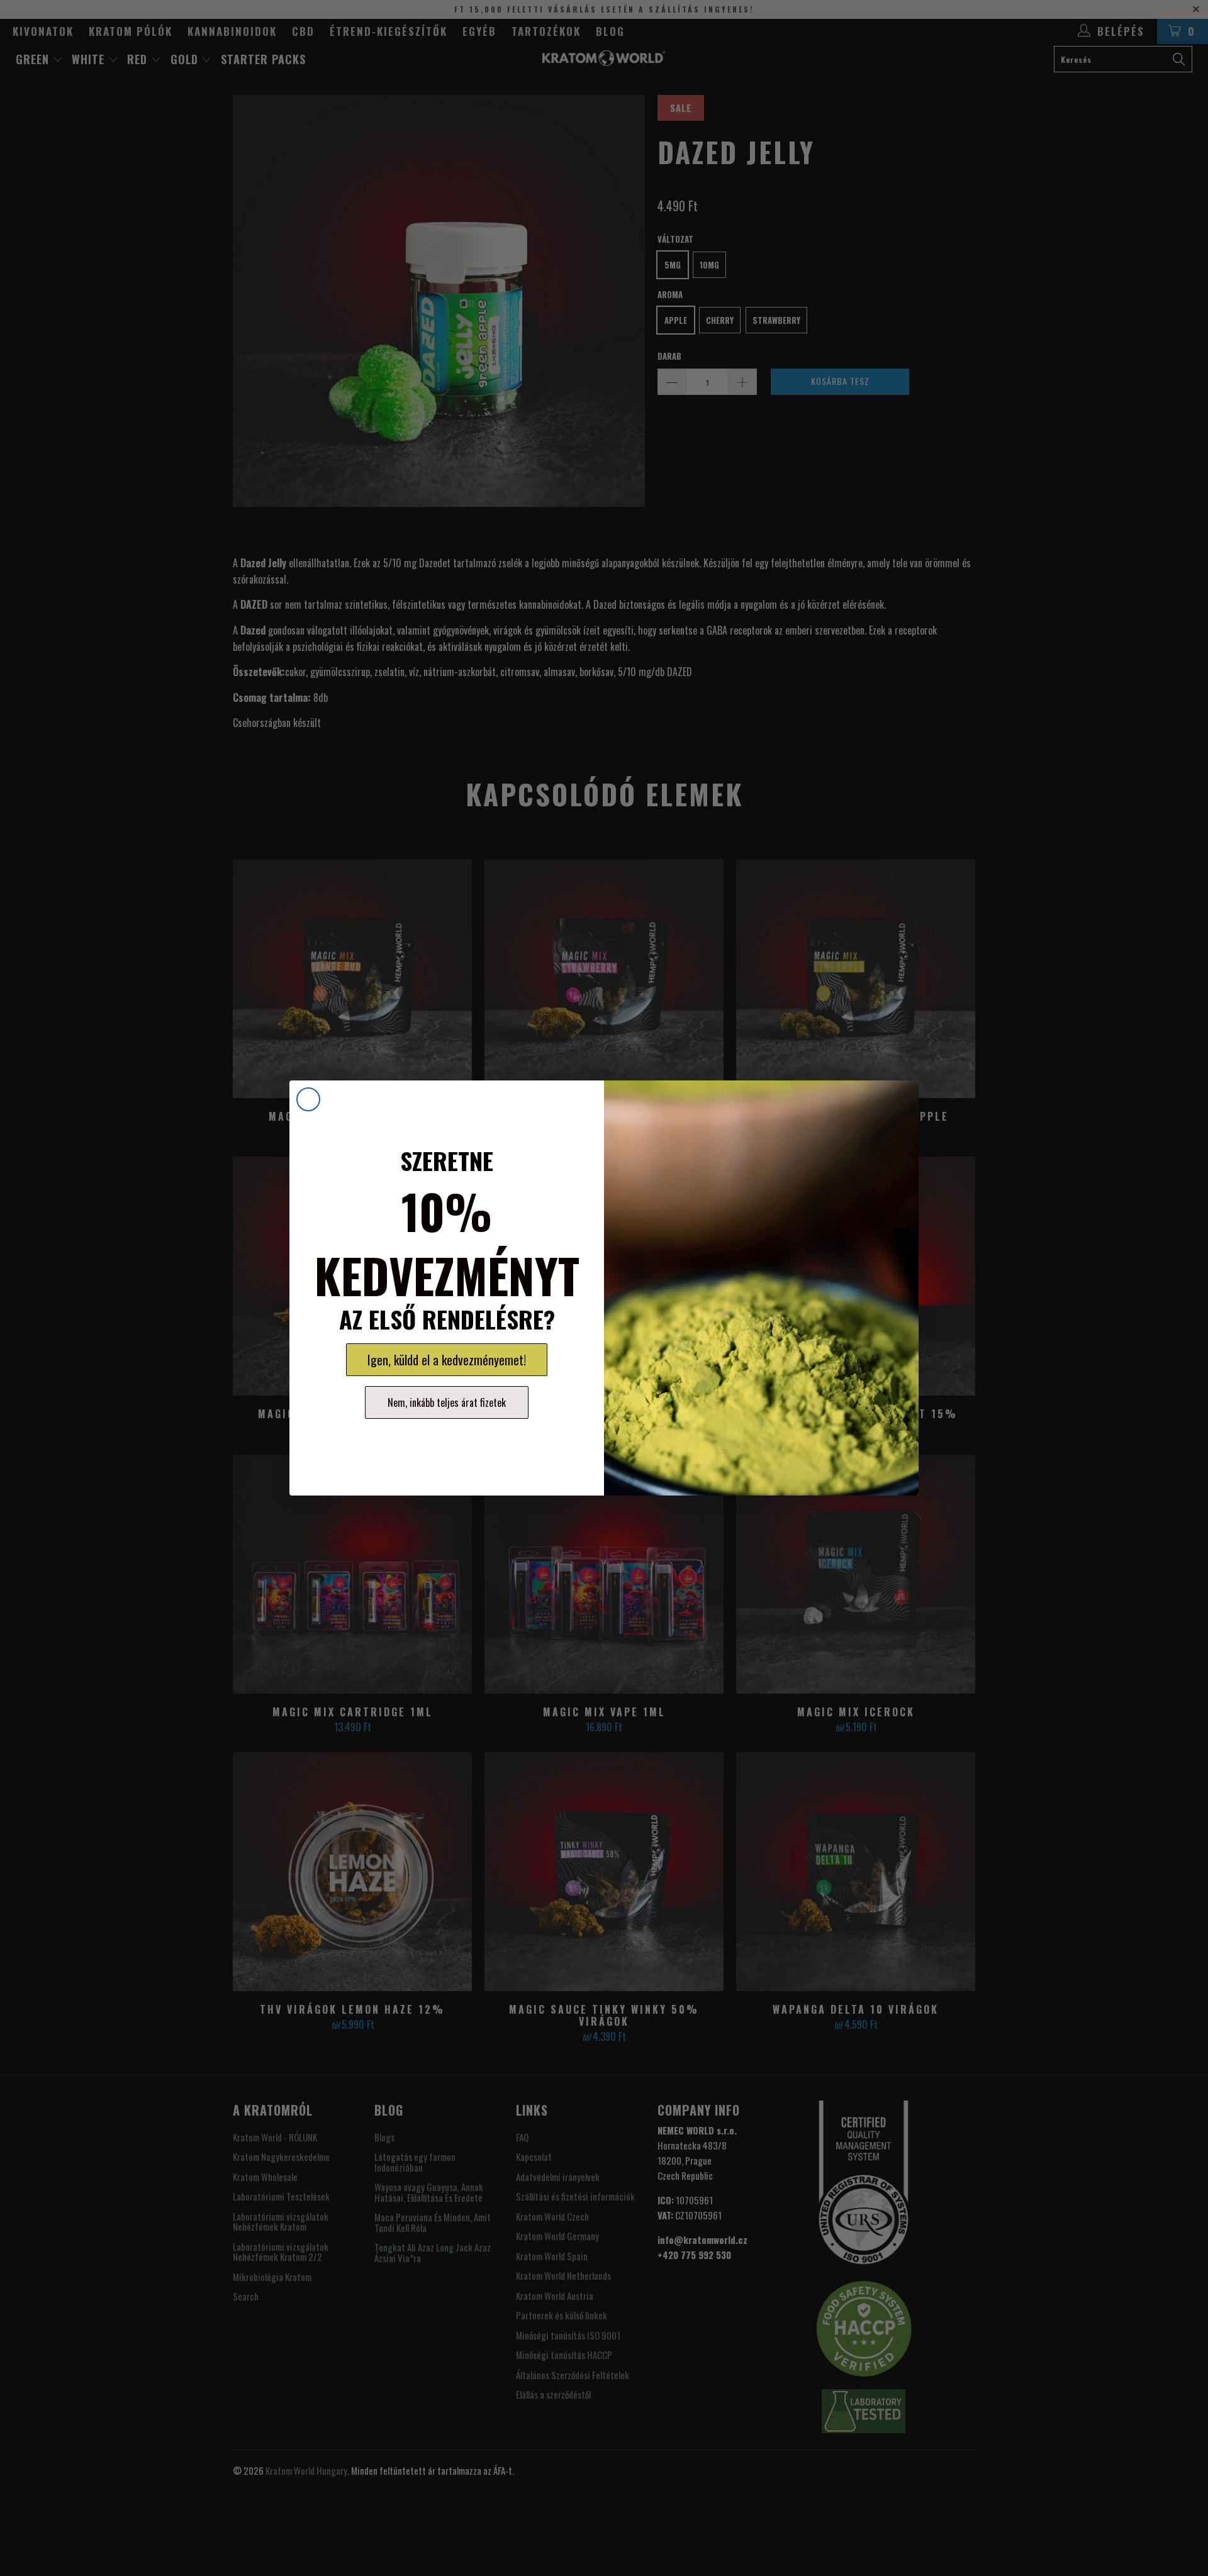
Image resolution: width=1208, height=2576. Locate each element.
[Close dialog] (308, 1099)
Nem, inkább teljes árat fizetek (447, 1402)
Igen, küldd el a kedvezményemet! (447, 1360)
